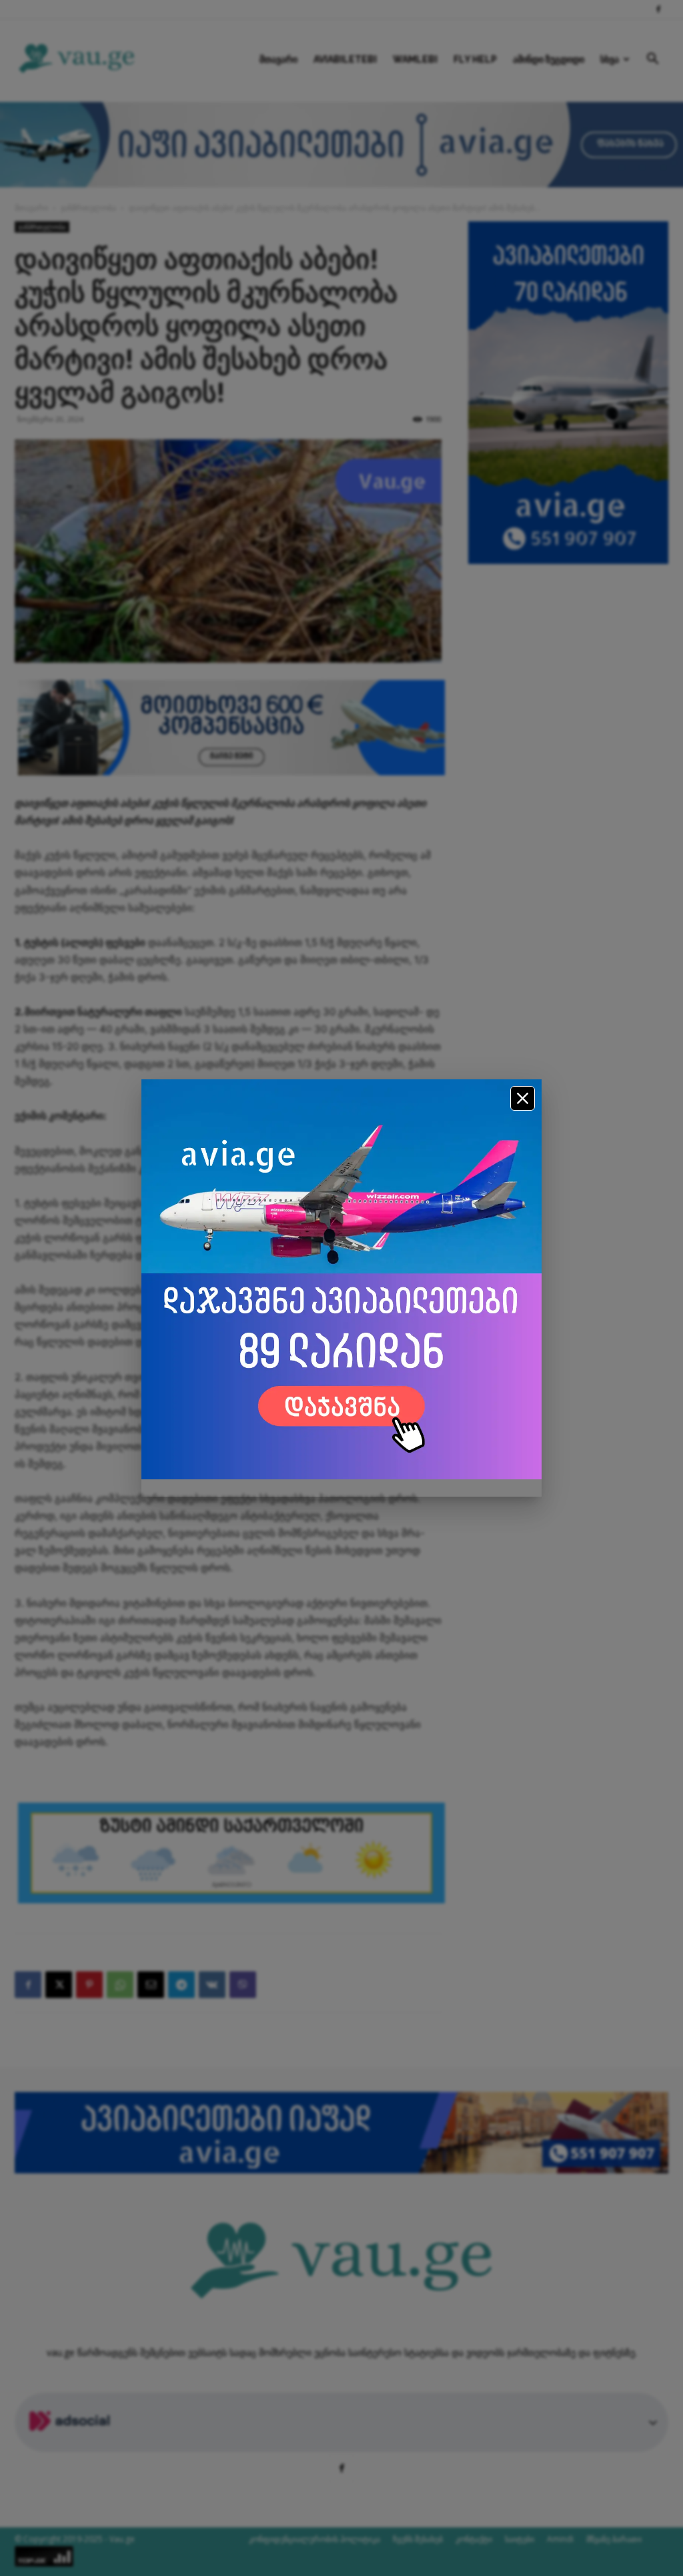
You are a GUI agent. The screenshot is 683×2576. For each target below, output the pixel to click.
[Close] (523, 1098)
